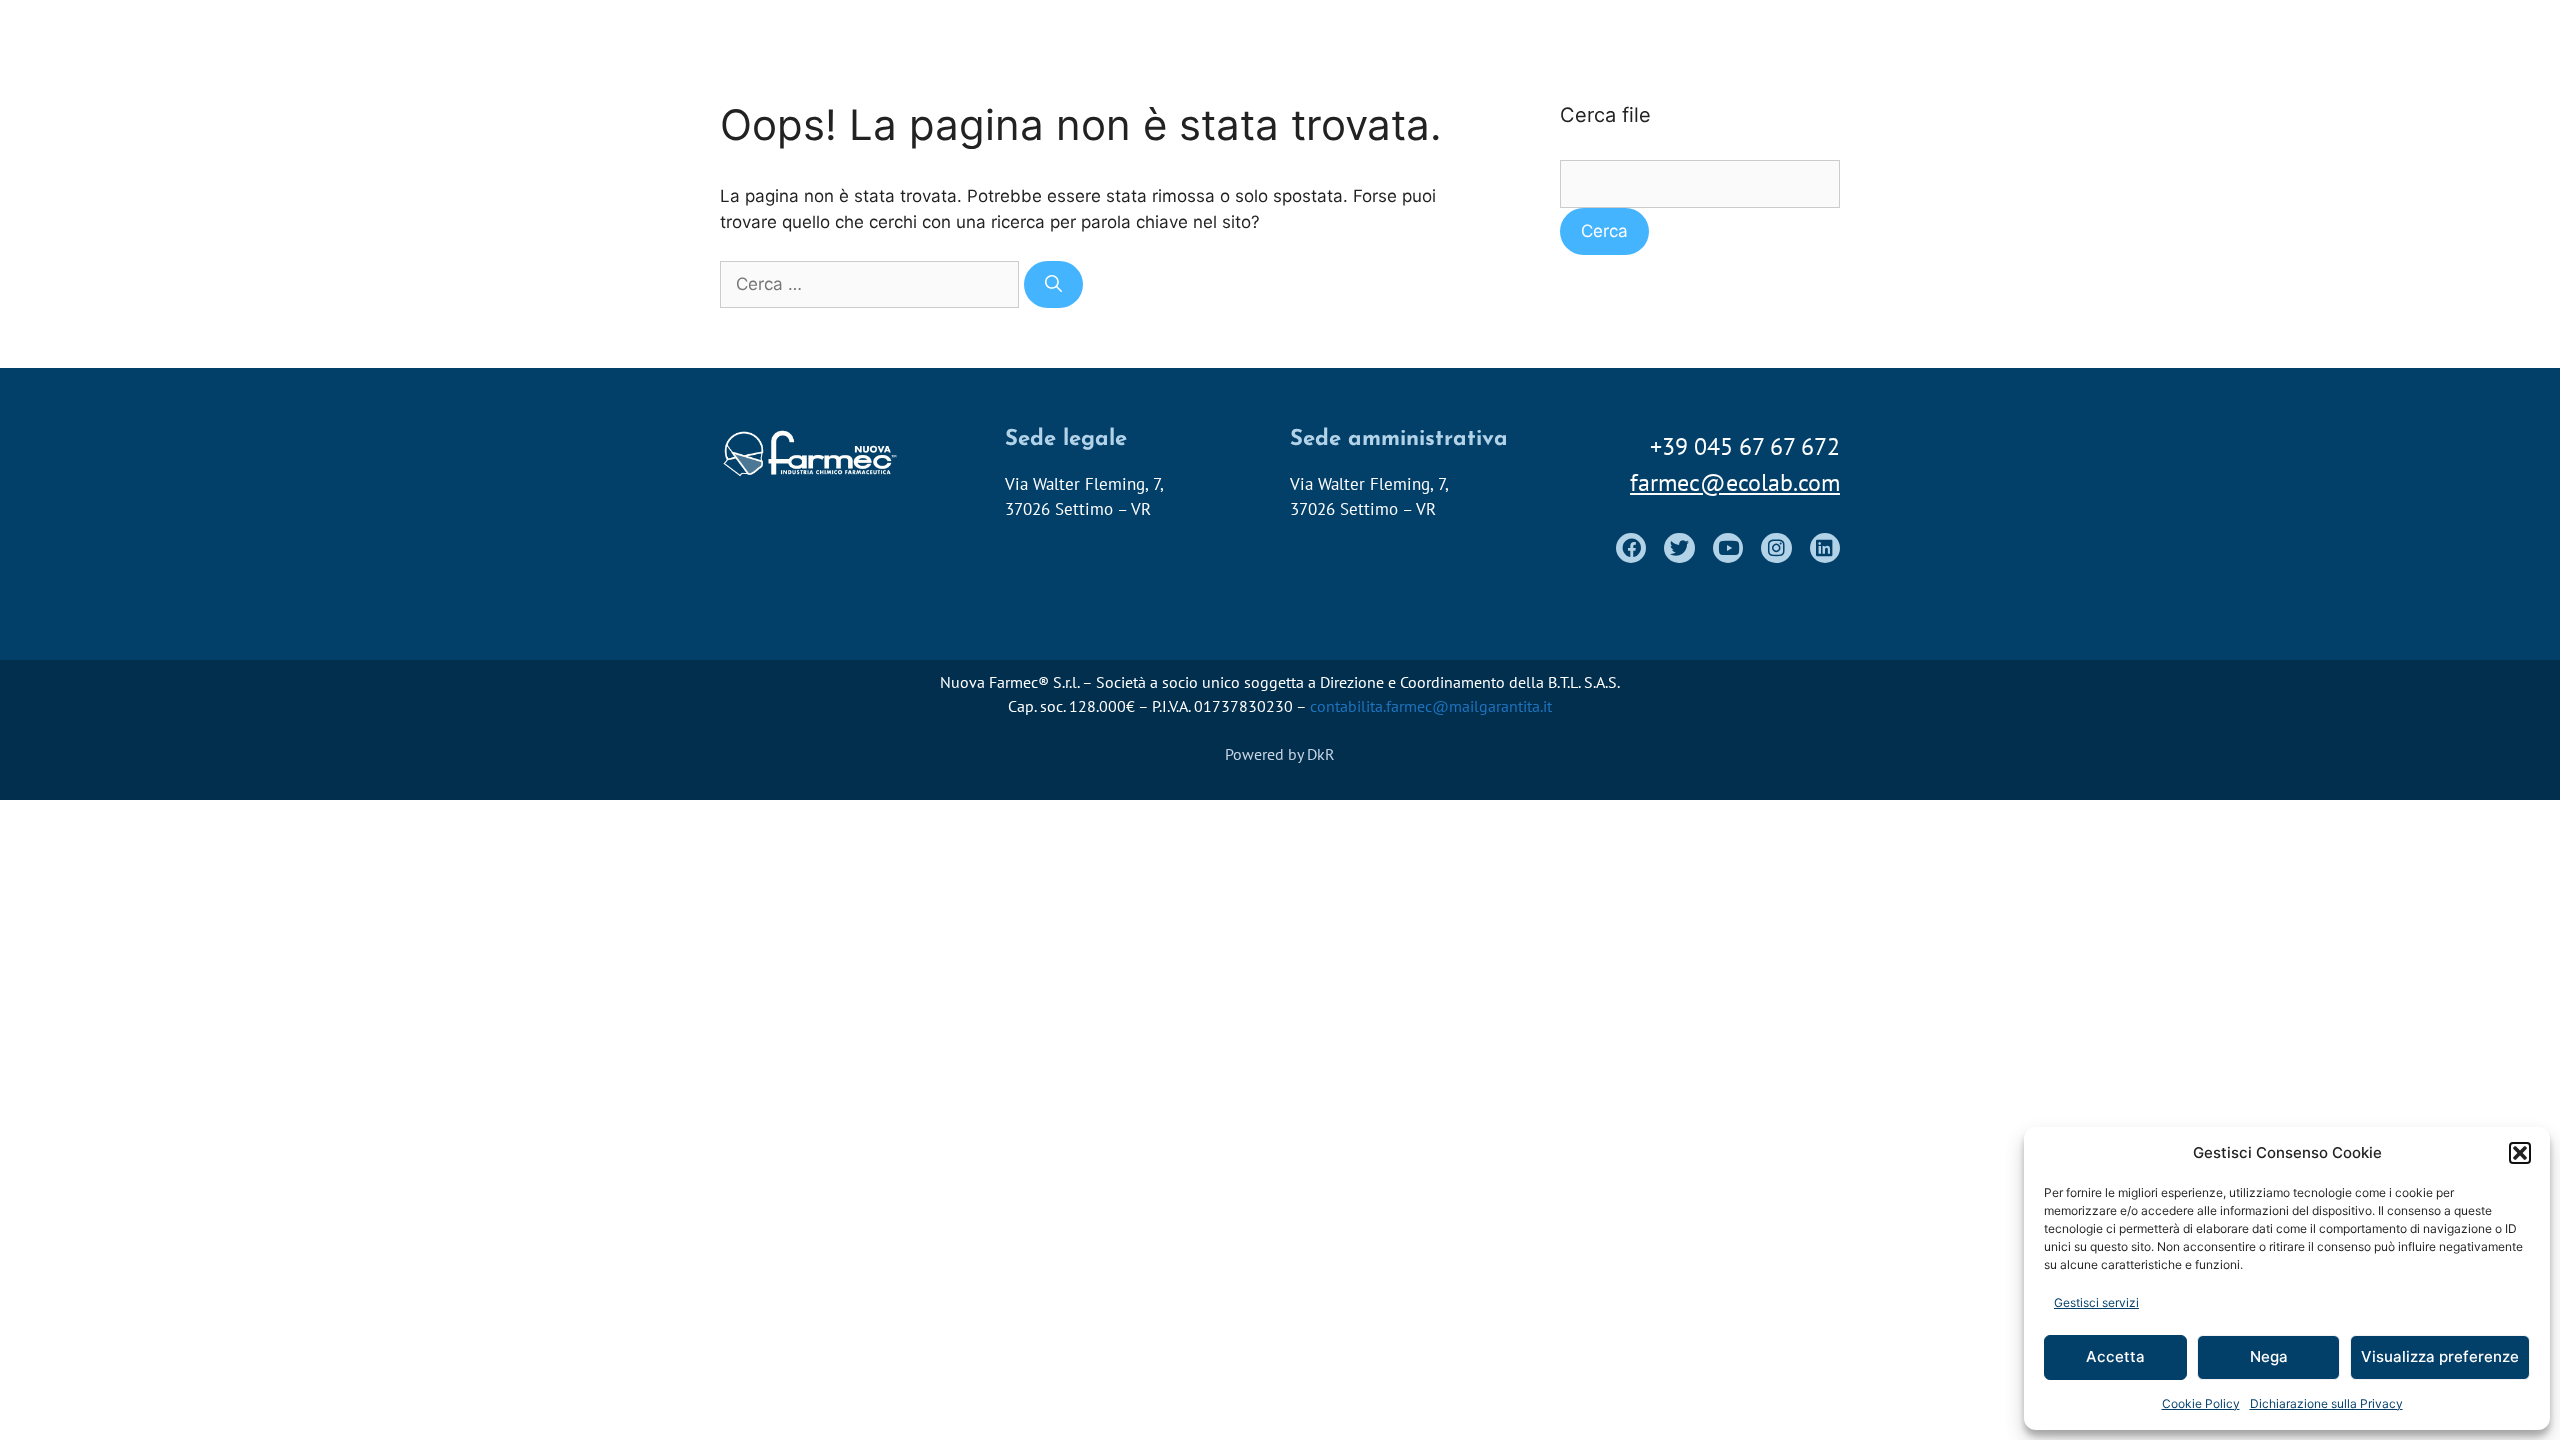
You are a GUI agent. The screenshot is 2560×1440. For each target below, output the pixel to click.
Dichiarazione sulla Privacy (2326, 1403)
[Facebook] (1631, 548)
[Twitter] (1679, 548)
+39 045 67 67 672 (1745, 446)
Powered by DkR (1280, 754)
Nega (2269, 1356)
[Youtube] (1728, 548)
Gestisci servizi (2096, 1302)
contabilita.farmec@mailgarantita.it (1431, 706)
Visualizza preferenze (2440, 1356)
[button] (2520, 1153)
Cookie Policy (2201, 1403)
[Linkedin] (1825, 548)
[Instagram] (1776, 548)
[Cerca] (1053, 285)
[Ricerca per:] (872, 284)
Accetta (2115, 1356)
